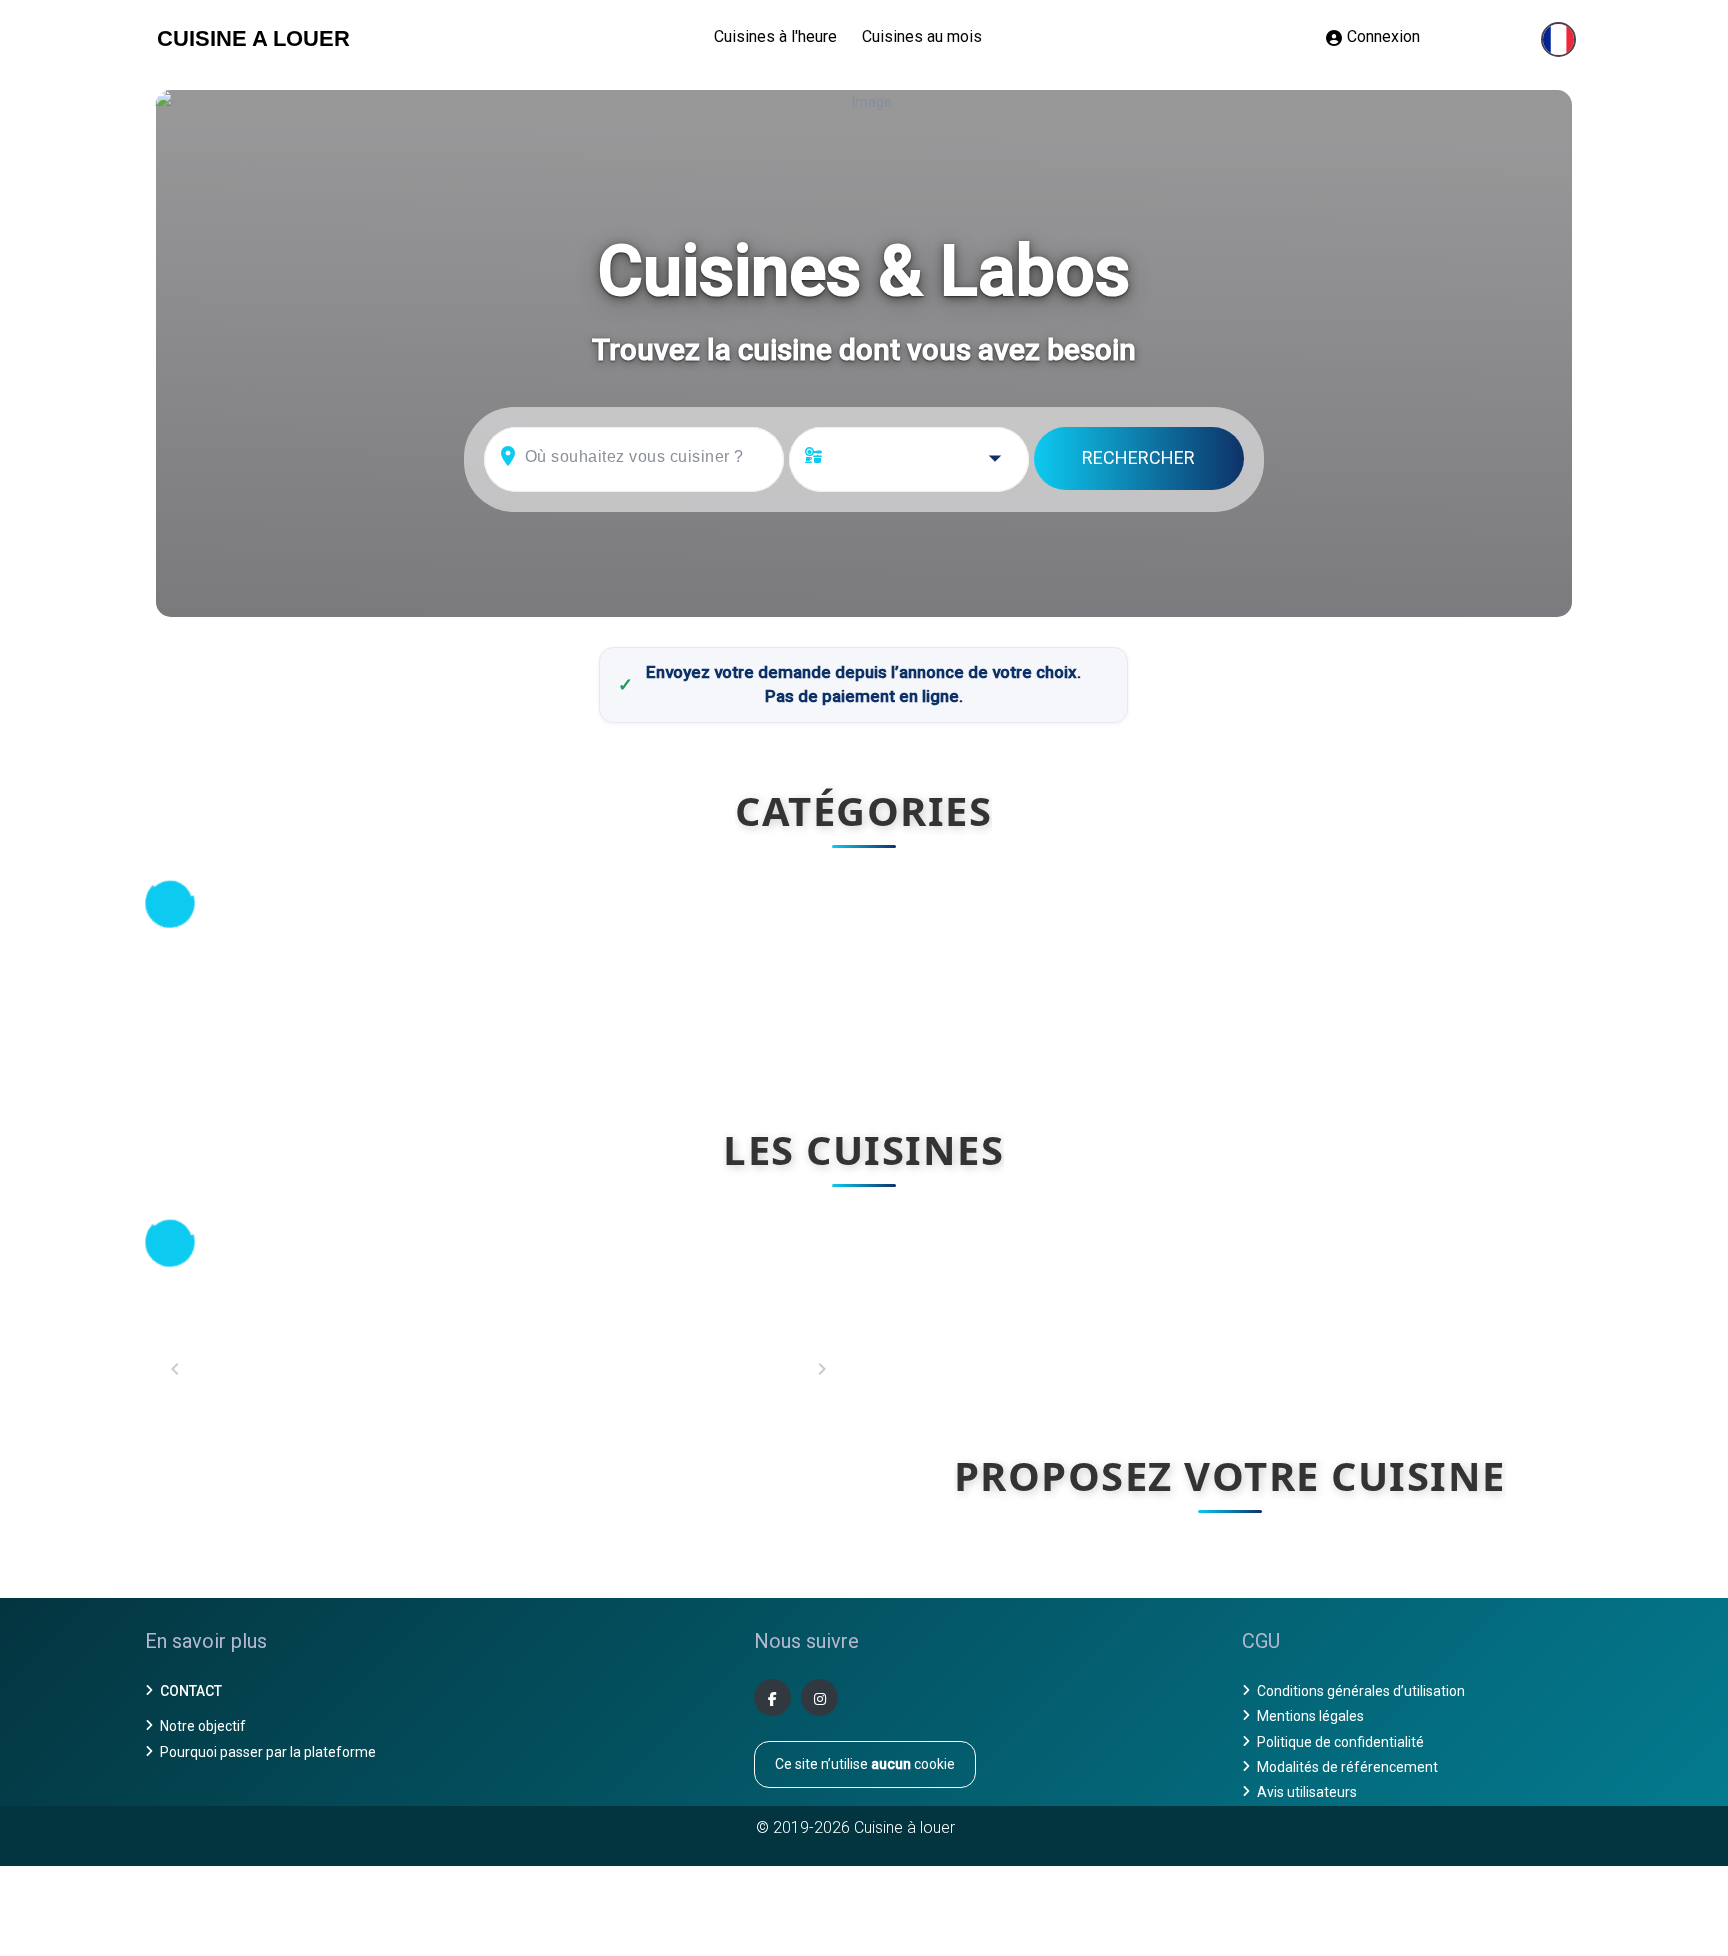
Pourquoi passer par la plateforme (268, 1752)
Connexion (1383, 36)
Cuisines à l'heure (775, 36)
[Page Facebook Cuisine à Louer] (772, 1697)
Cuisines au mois (922, 36)
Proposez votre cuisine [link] (1230, 1475)
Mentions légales (1310, 1716)
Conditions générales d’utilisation (1361, 1691)
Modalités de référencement (1347, 1767)
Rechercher (1138, 457)
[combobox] (925, 459)
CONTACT (191, 1691)
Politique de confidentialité (1340, 1742)
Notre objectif (203, 1726)
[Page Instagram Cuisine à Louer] (819, 1697)
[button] (1558, 39)
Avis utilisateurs (1307, 1792)
